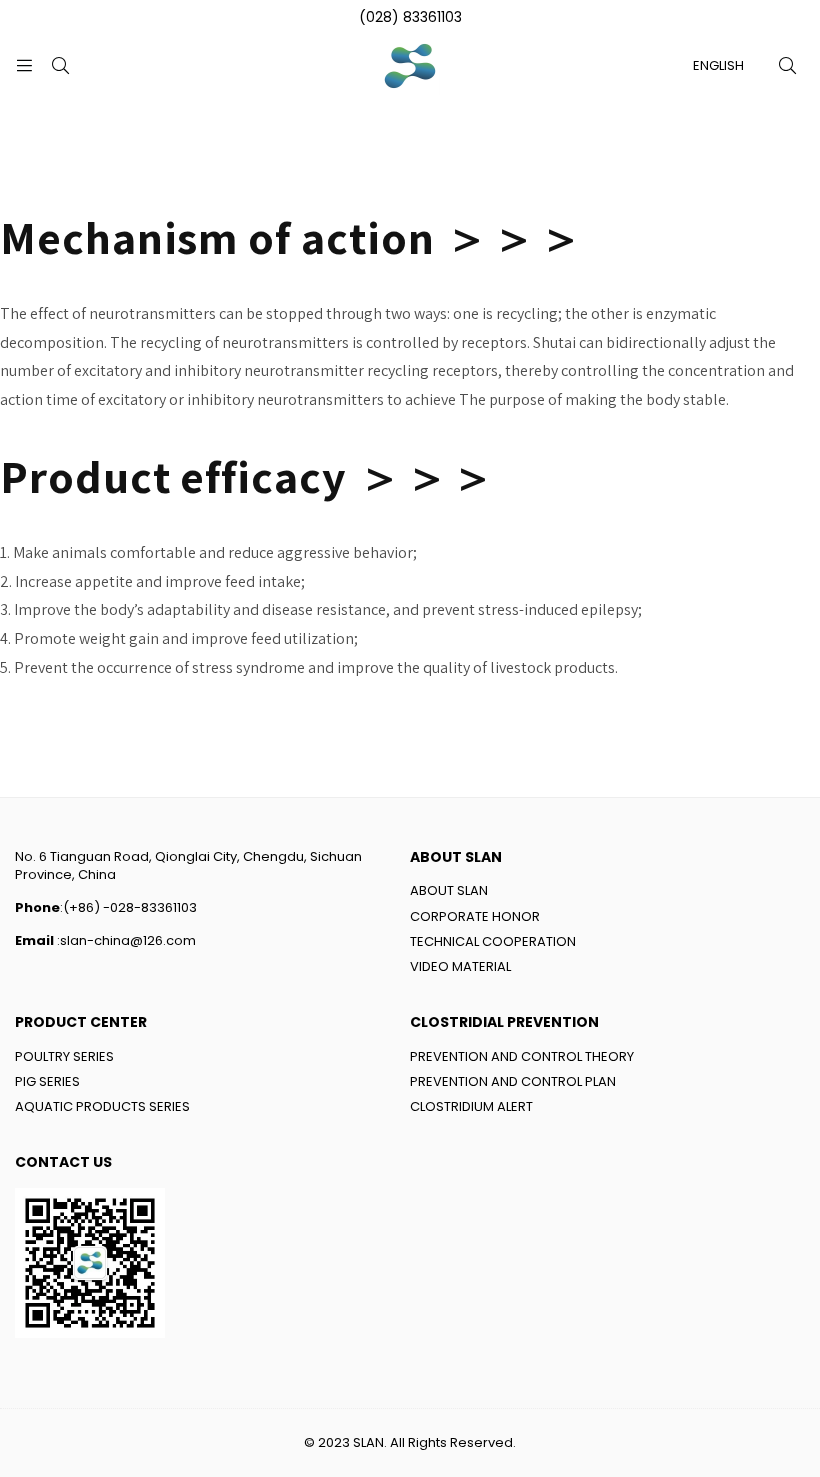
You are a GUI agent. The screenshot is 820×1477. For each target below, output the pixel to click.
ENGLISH (718, 65)
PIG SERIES (47, 1081)
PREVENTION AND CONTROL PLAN (513, 1081)
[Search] (60, 66)
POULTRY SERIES (64, 1056)
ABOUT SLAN (449, 890)
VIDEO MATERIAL (460, 966)
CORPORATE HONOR (475, 916)
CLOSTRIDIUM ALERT (471, 1106)
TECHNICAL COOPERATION (493, 941)
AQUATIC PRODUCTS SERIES (102, 1106)
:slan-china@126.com (125, 940)
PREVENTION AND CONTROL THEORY (522, 1056)
